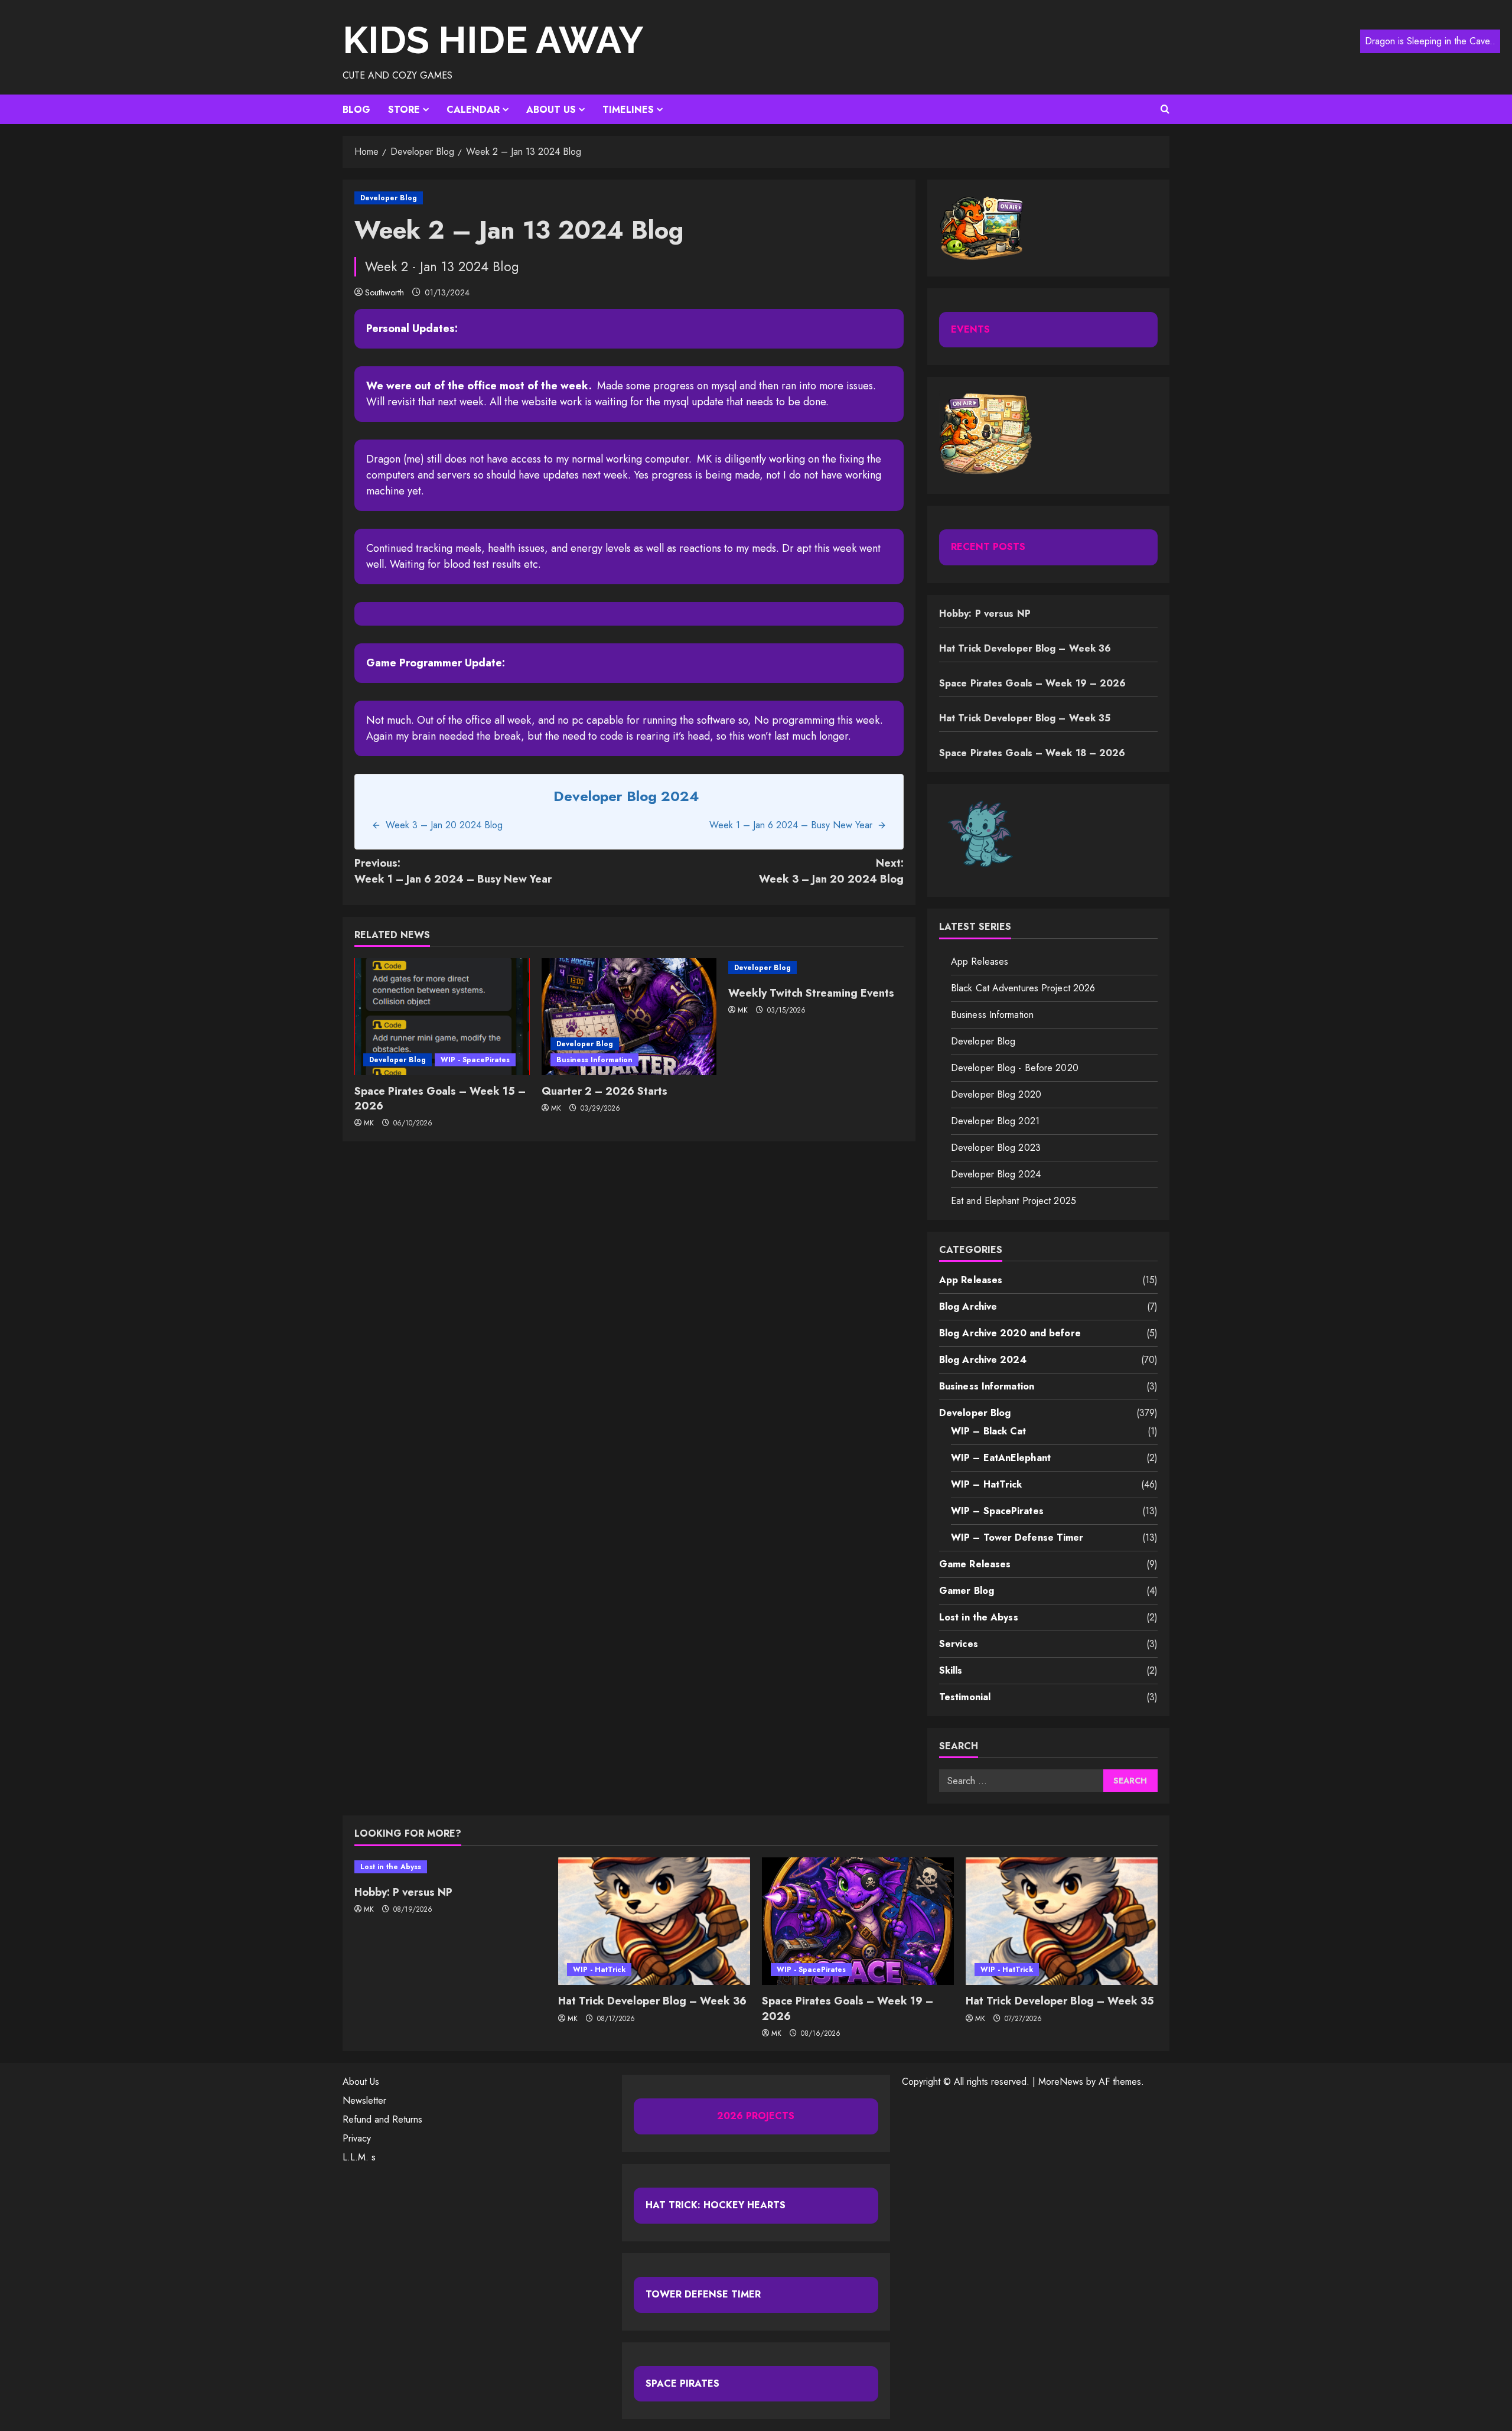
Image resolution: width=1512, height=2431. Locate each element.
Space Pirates (682, 2383)
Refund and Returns (382, 2119)
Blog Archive (968, 1306)
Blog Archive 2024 (983, 1360)
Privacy (357, 2138)
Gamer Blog (967, 1591)
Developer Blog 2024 (996, 1174)
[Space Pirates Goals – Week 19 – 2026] (858, 1921)
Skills (951, 1670)
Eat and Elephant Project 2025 (1014, 1201)
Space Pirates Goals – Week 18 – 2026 (1032, 753)
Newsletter (364, 2100)
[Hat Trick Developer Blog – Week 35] (1062, 1921)
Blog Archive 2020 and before (1010, 1333)
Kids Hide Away (493, 40)
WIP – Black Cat (989, 1431)
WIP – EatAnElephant (1001, 1458)
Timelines (628, 110)
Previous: (453, 871)
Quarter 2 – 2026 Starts (605, 1091)
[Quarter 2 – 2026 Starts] (629, 1017)
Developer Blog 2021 (995, 1121)
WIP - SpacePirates (475, 1060)
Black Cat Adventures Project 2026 (1023, 988)
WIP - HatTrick (599, 1970)
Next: (831, 871)
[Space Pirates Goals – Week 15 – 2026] (442, 1017)
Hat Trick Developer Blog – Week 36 (1025, 648)
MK (369, 1123)
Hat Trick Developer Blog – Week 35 (1025, 718)
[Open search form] (1165, 109)
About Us (551, 110)
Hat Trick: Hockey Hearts (716, 2205)
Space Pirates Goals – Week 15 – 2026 (440, 1099)
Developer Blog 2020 (996, 1094)
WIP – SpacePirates (997, 1511)
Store (404, 110)
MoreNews (1061, 2082)
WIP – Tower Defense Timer (1017, 1537)
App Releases (980, 961)
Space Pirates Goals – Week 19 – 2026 (1033, 683)
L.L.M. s (359, 2157)
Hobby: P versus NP (985, 614)
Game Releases (975, 1564)
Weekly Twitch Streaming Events (811, 993)
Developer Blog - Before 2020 (1015, 1068)
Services (959, 1644)
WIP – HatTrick (986, 1484)
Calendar (473, 110)
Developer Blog (389, 198)
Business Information (594, 1060)
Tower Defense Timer (703, 2294)
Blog (356, 110)
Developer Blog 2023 (996, 1148)
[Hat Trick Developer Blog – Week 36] (654, 1921)
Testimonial (965, 1697)
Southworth (384, 292)
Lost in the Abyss (979, 1617)
